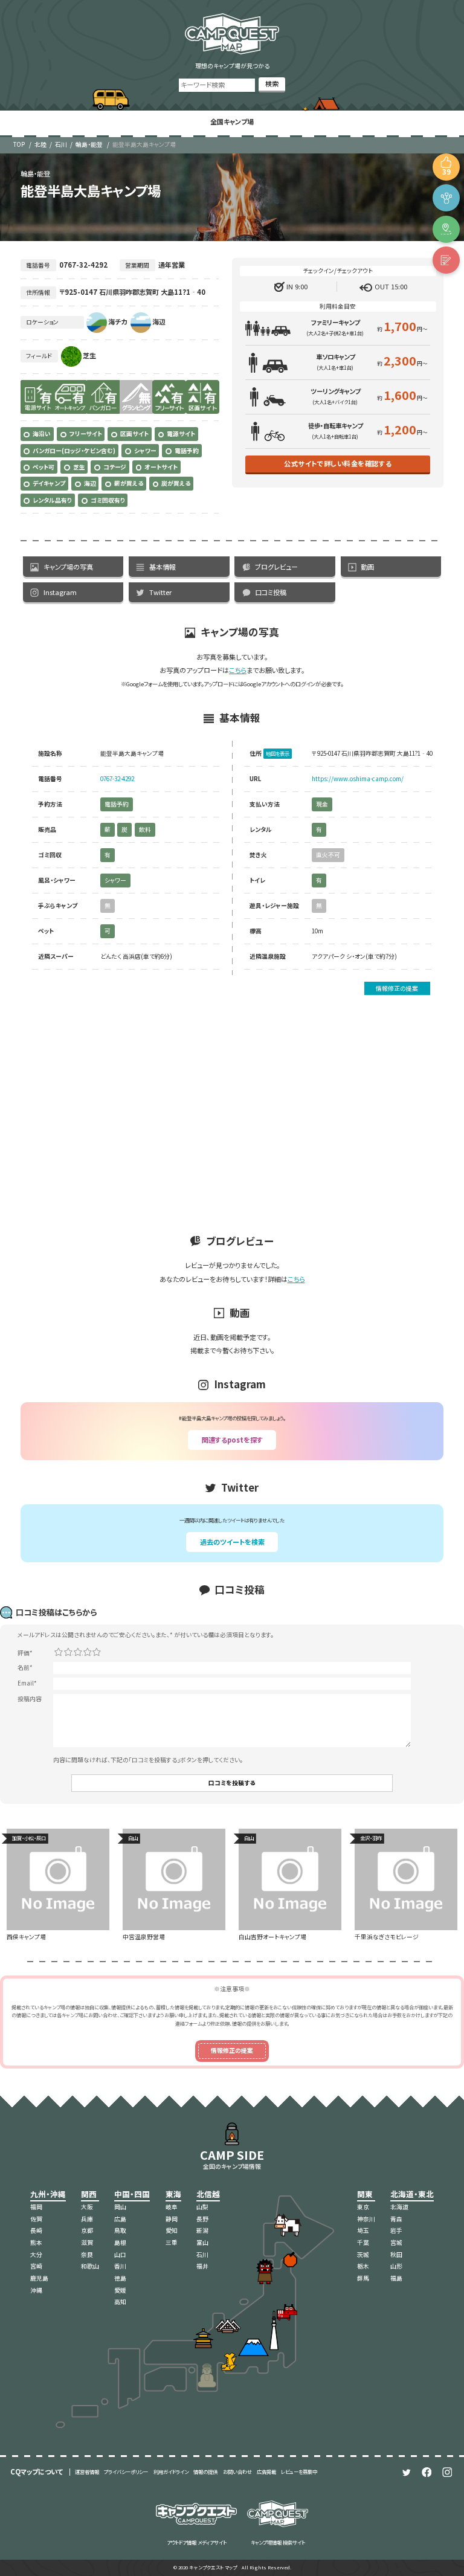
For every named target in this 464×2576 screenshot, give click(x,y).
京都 (87, 2230)
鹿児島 (39, 2278)
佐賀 (36, 2219)
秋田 (396, 2255)
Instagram (60, 592)
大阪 (87, 2207)
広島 (120, 2219)
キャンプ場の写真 (68, 567)
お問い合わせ (237, 2471)
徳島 (120, 2278)
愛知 (172, 2230)
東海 (173, 2194)
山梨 (202, 2207)
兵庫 (87, 2219)
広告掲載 (266, 2471)
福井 (202, 2266)
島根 (120, 2243)
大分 (36, 2255)
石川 (61, 144)
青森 (396, 2219)
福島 (396, 2278)
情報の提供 (205, 2471)
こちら (238, 670)
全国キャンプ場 (232, 121)
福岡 (36, 2207)
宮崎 (36, 2266)
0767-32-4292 (117, 779)
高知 (120, 2302)
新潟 (202, 2230)
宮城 (396, 2243)
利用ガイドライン (171, 2471)
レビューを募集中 (299, 2471)
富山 (202, 2243)
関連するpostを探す (232, 1440)
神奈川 (366, 2219)
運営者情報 (87, 2471)
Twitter (160, 592)
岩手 (396, 2230)
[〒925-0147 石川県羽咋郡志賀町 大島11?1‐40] (446, 229)
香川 (120, 2266)
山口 (120, 2255)
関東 (365, 2194)
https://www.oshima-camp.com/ (358, 779)
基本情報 (163, 567)
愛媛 (120, 2290)
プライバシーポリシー (126, 2471)
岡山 (120, 2207)
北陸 (40, 144)
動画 (367, 567)
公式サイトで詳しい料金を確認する (338, 463)
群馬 (363, 2278)
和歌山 (90, 2266)
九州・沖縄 (48, 2194)
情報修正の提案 (397, 988)
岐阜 (172, 2207)
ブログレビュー (276, 567)
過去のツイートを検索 (232, 1542)
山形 (396, 2266)
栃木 (363, 2266)
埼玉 (363, 2230)
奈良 (87, 2255)
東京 (363, 2207)
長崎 (36, 2230)
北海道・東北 (412, 2194)
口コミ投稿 (271, 592)
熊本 (36, 2243)
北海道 (399, 2207)
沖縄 (36, 2290)
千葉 (363, 2243)
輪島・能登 (89, 144)
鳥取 (120, 2230)
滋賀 (87, 2243)
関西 (89, 2194)
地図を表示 (278, 753)
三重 (172, 2243)
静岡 (172, 2219)
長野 (202, 2219)
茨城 (363, 2255)
